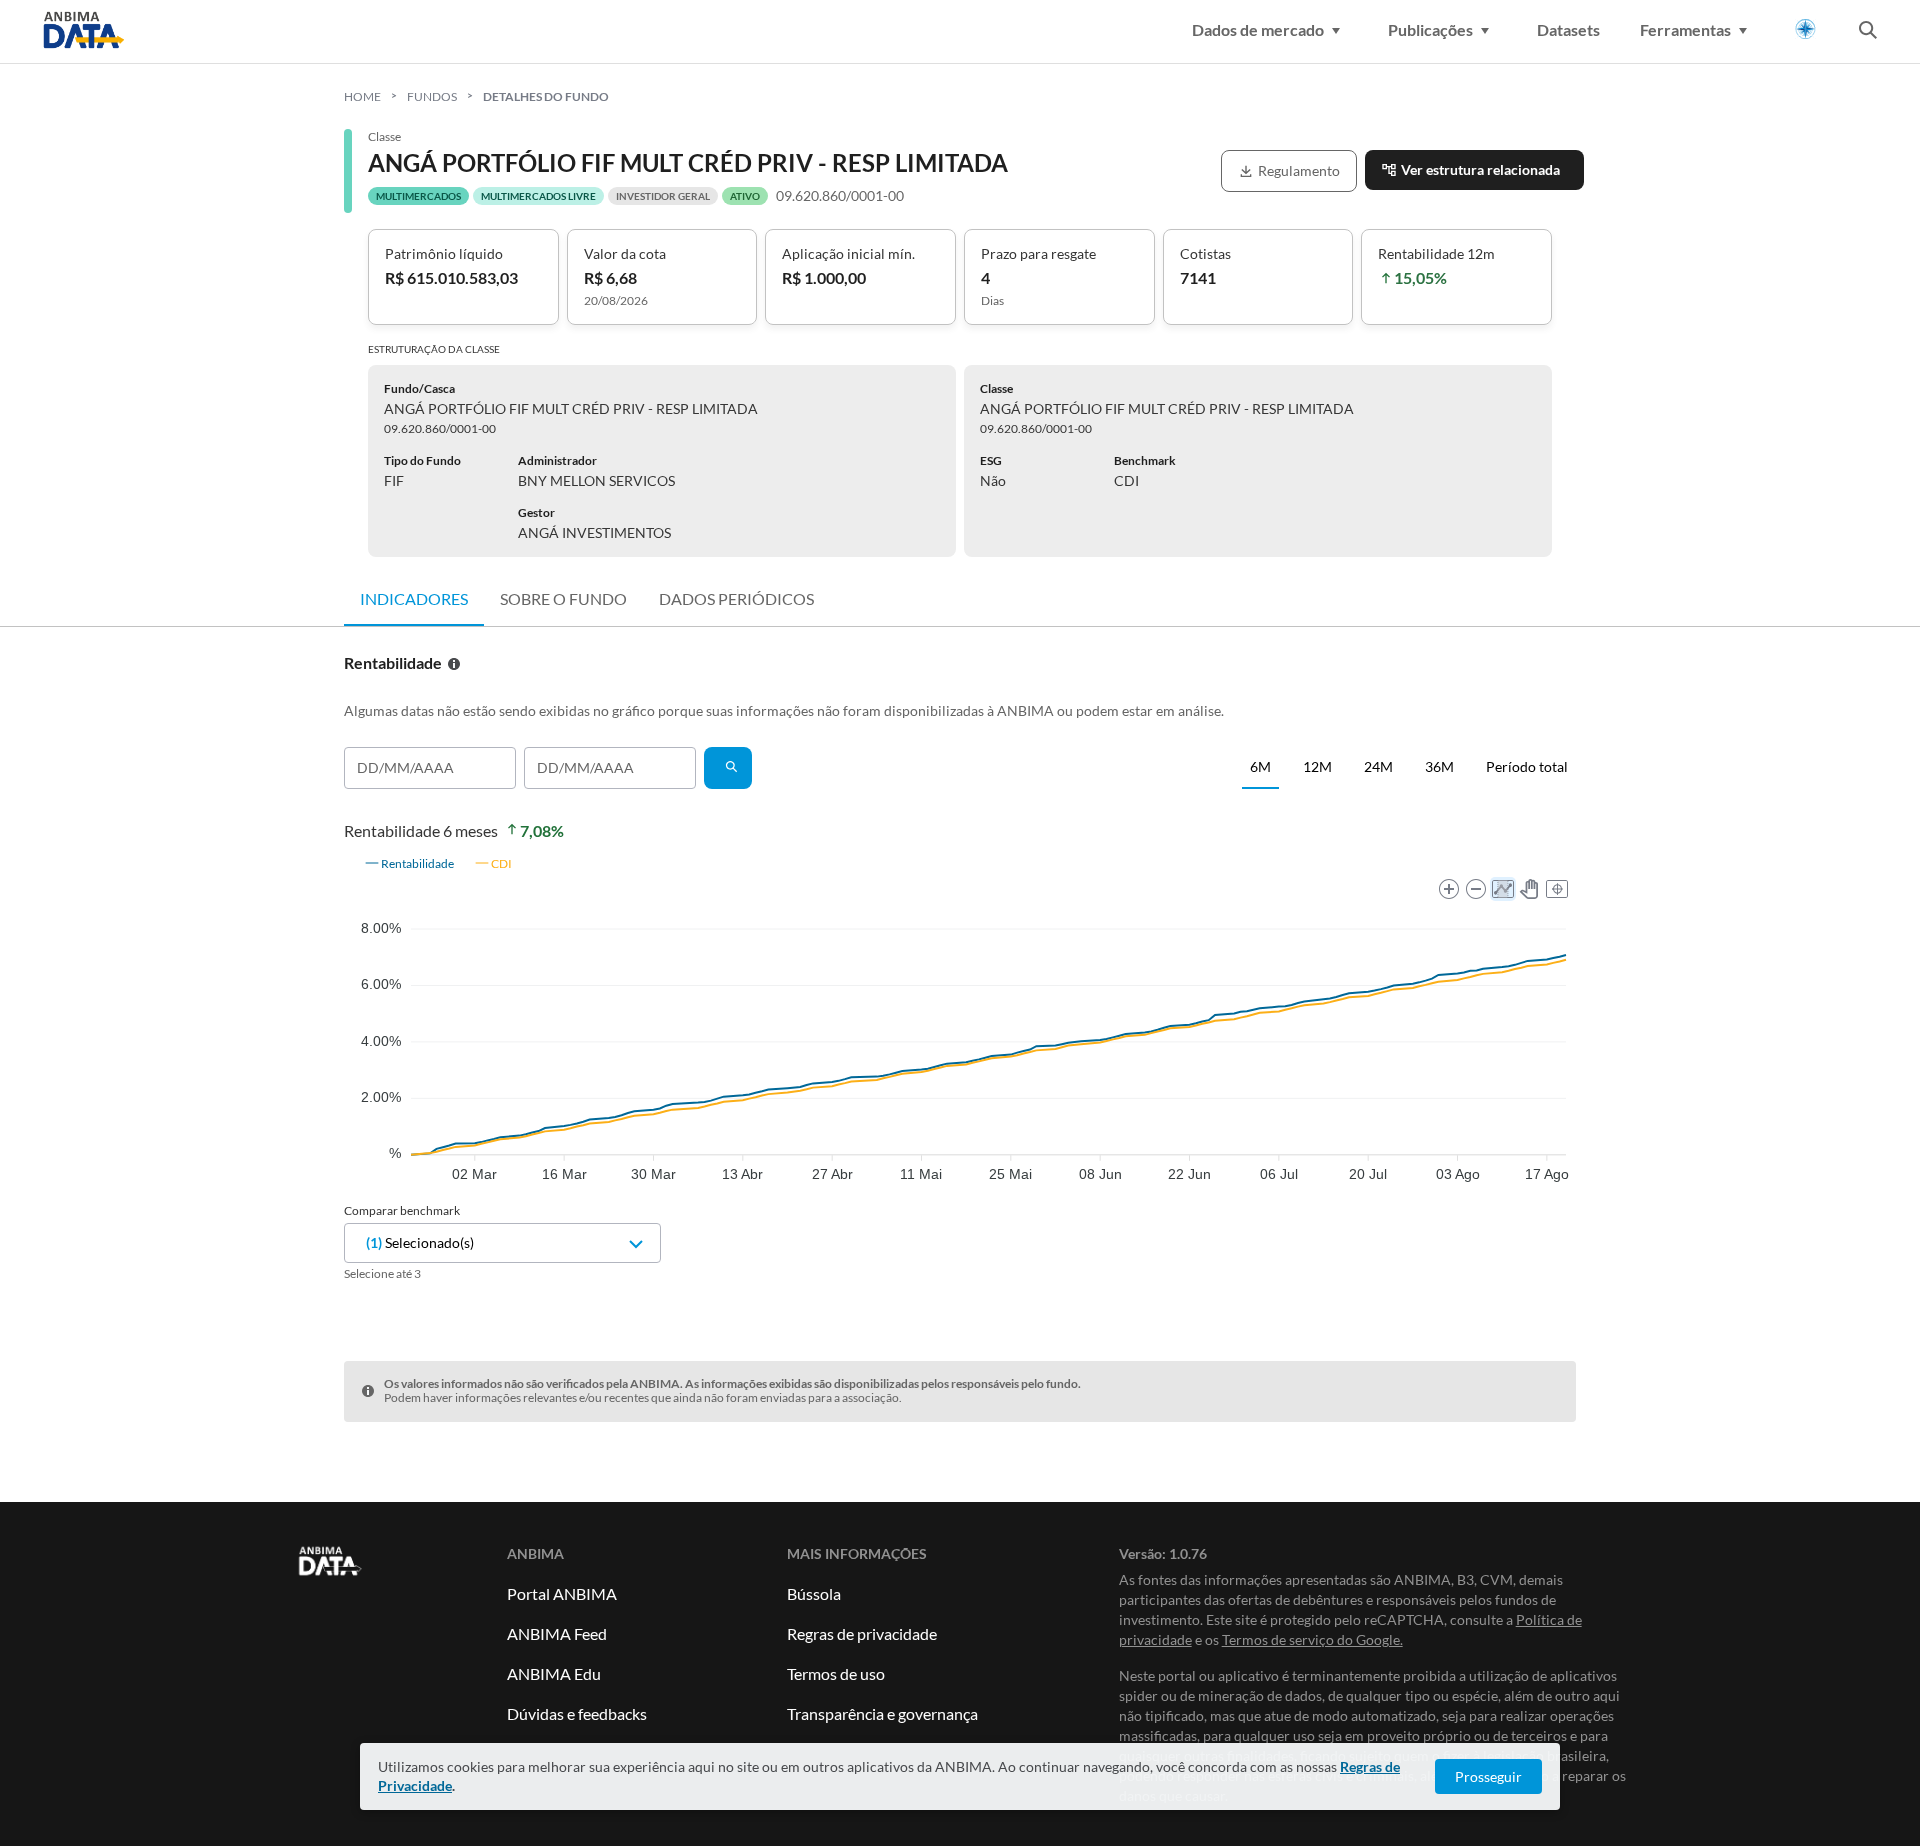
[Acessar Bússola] (1805, 29)
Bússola (814, 1593)
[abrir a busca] (1868, 32)
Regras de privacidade (862, 1633)
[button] (409, 863)
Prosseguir (1488, 1776)
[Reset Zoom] (1557, 889)
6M (1260, 766)
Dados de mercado (1258, 29)
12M (1317, 766)
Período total (1527, 766)
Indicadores (414, 598)
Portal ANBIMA (562, 1593)
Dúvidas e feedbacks (577, 1713)
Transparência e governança (882, 1713)
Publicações (1430, 29)
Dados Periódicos (736, 598)
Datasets (1568, 29)
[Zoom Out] (1476, 889)
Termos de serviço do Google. (1312, 1639)
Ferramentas (1685, 29)
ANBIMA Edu (554, 1673)
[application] (960, 1014)
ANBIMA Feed (557, 1633)
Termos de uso (836, 1673)
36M (1439, 766)
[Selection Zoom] (1503, 889)
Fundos (432, 96)
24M (1378, 766)
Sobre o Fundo (563, 598)
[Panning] (1530, 889)
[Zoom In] (1449, 889)
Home (362, 96)
